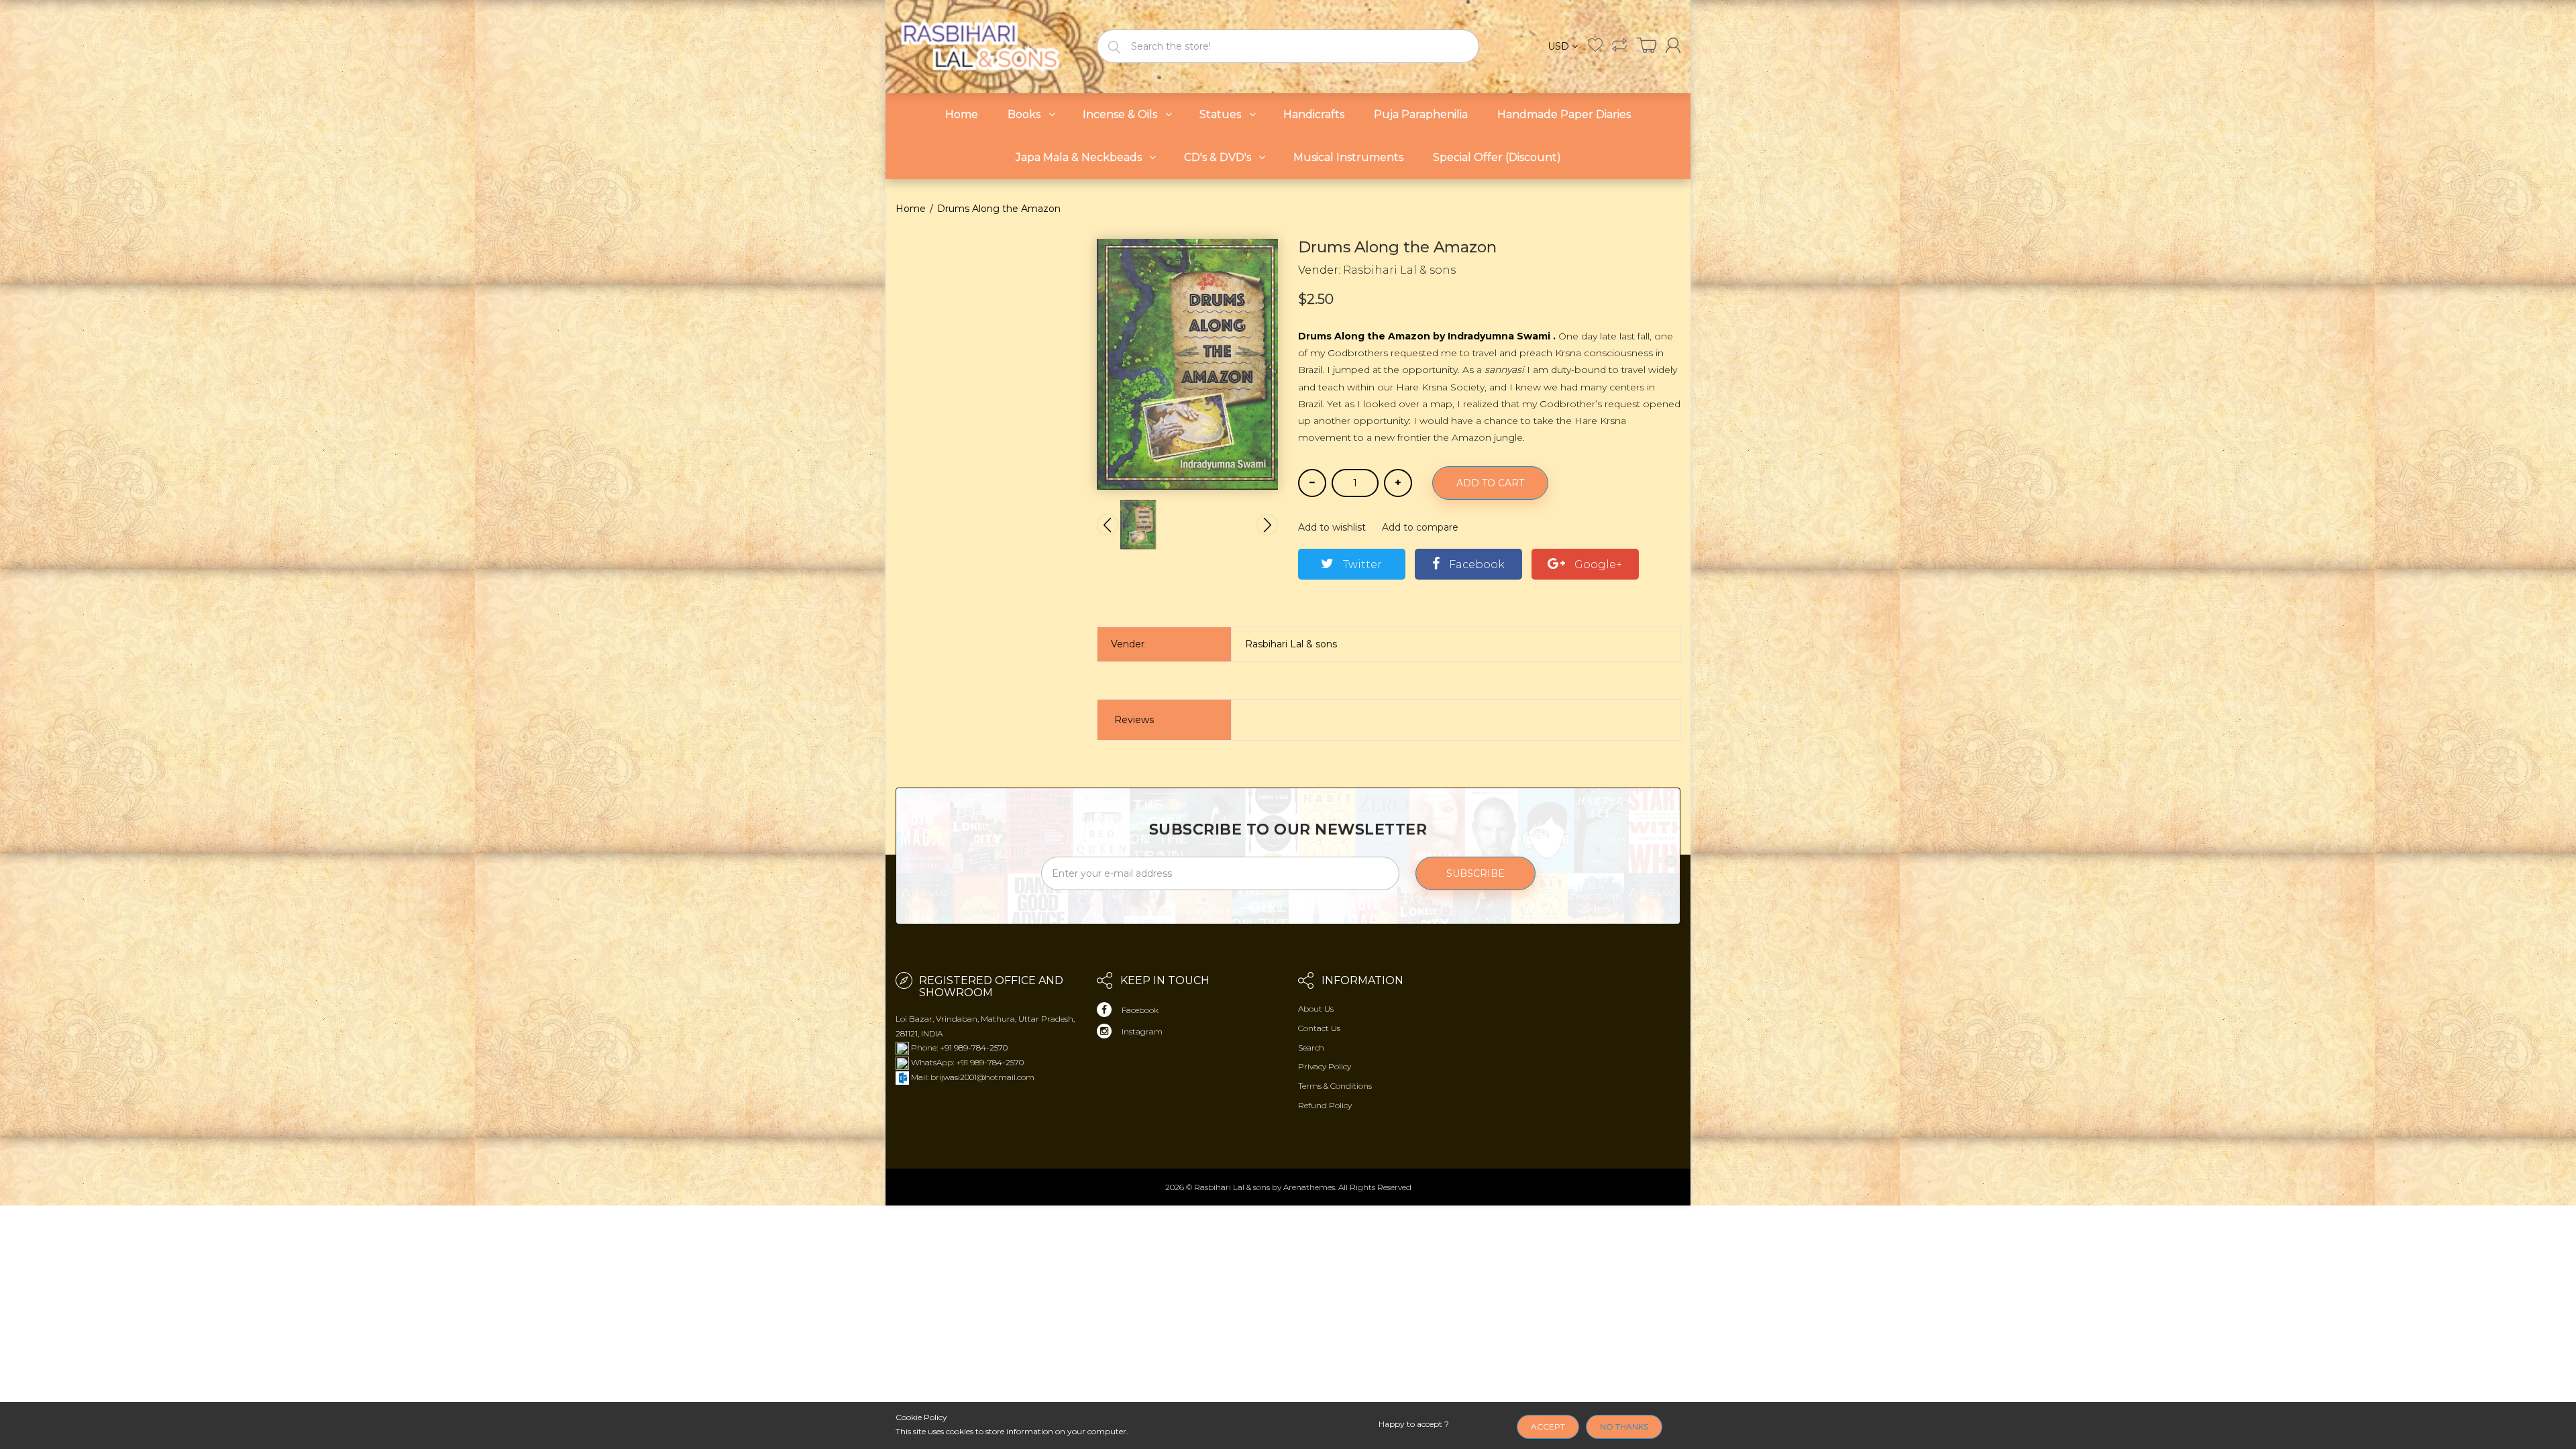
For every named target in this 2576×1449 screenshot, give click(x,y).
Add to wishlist (1332, 527)
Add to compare (1420, 527)
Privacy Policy (1325, 1066)
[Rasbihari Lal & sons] (986, 45)
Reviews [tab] (1134, 720)
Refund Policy (1325, 1105)
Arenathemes (1309, 1187)
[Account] (1673, 45)
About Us (1316, 1009)
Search (1311, 1048)
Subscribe (1475, 873)
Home (911, 209)
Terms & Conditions (1335, 1086)
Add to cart (1490, 483)
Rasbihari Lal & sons (1399, 270)
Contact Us (1319, 1028)
